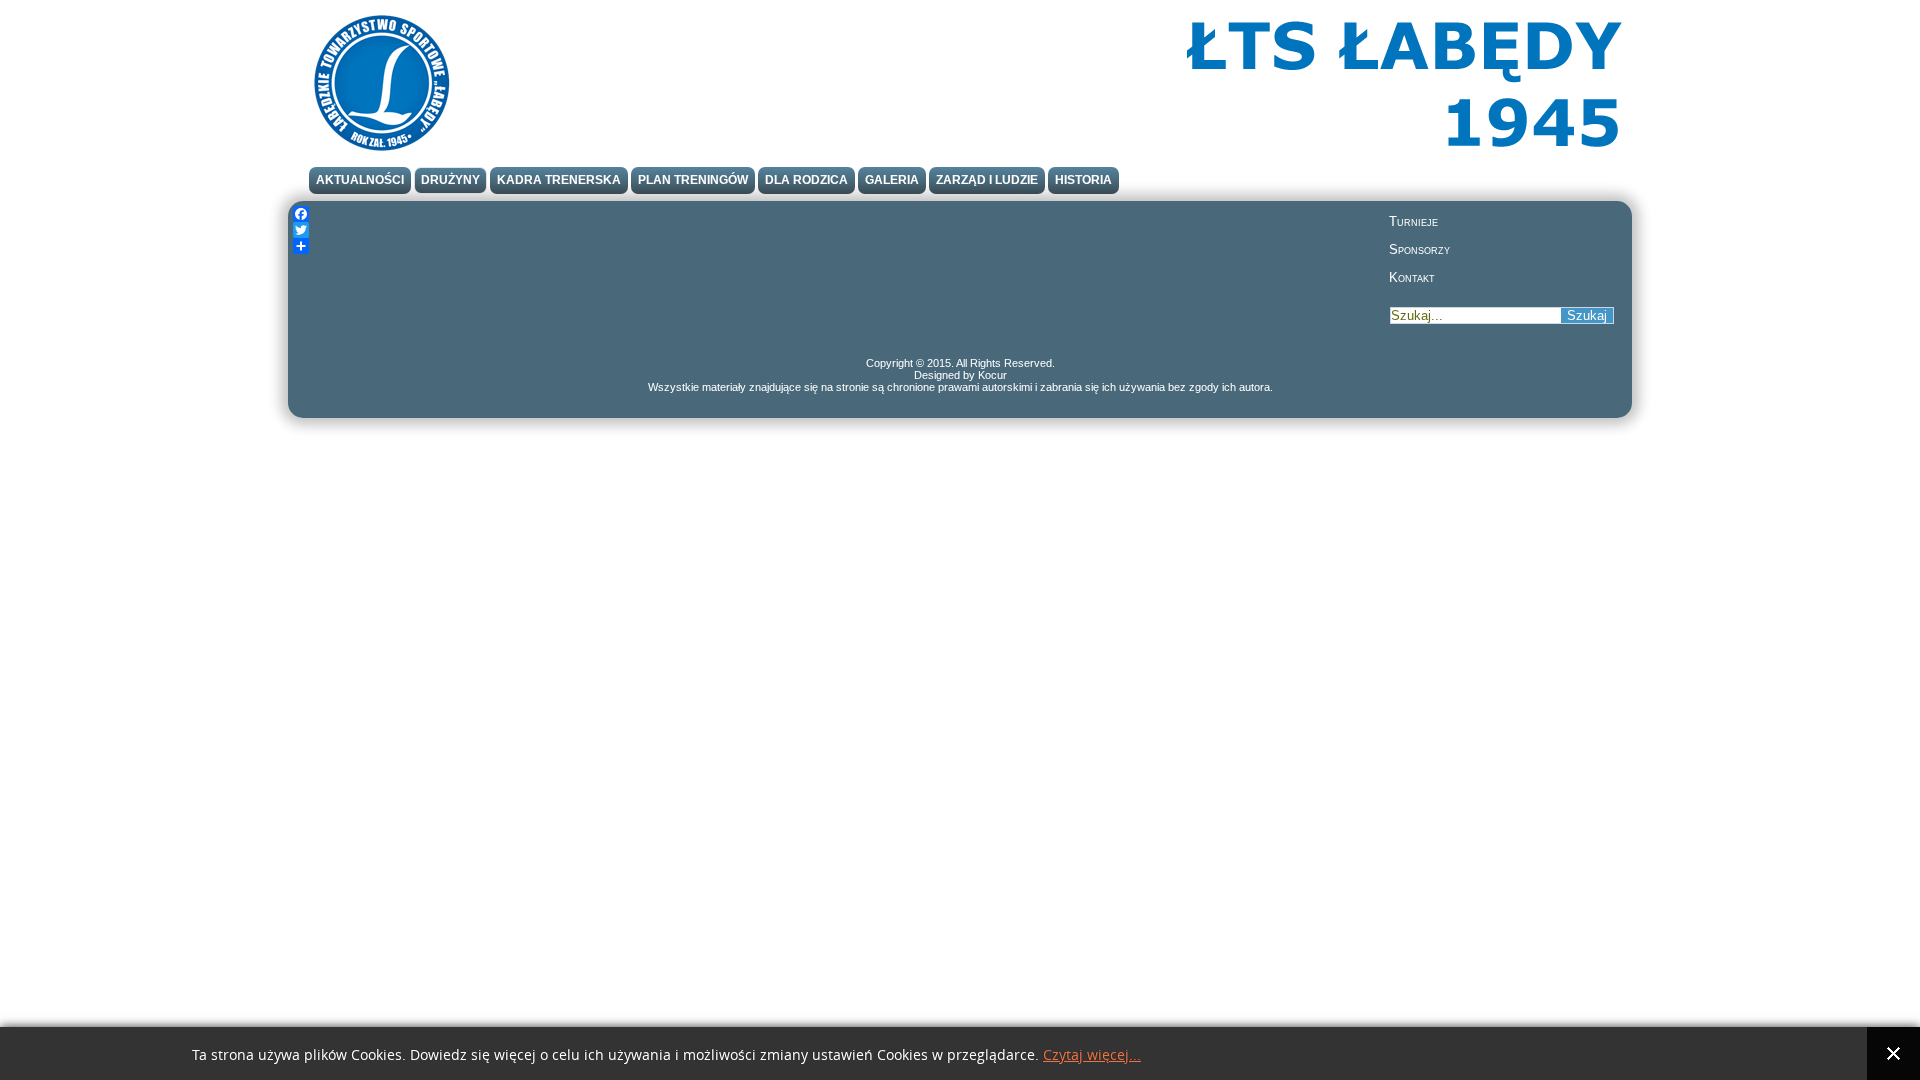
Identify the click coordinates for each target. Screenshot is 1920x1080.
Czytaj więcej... (1092, 1055)
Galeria (892, 180)
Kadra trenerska (559, 180)
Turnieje (1413, 221)
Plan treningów (693, 180)
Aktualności (360, 180)
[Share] (835, 246)
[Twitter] (835, 230)
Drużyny (450, 180)
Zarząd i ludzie (987, 180)
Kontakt (1412, 277)
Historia (1083, 180)
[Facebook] (835, 214)
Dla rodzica (806, 180)
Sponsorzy (1419, 249)
